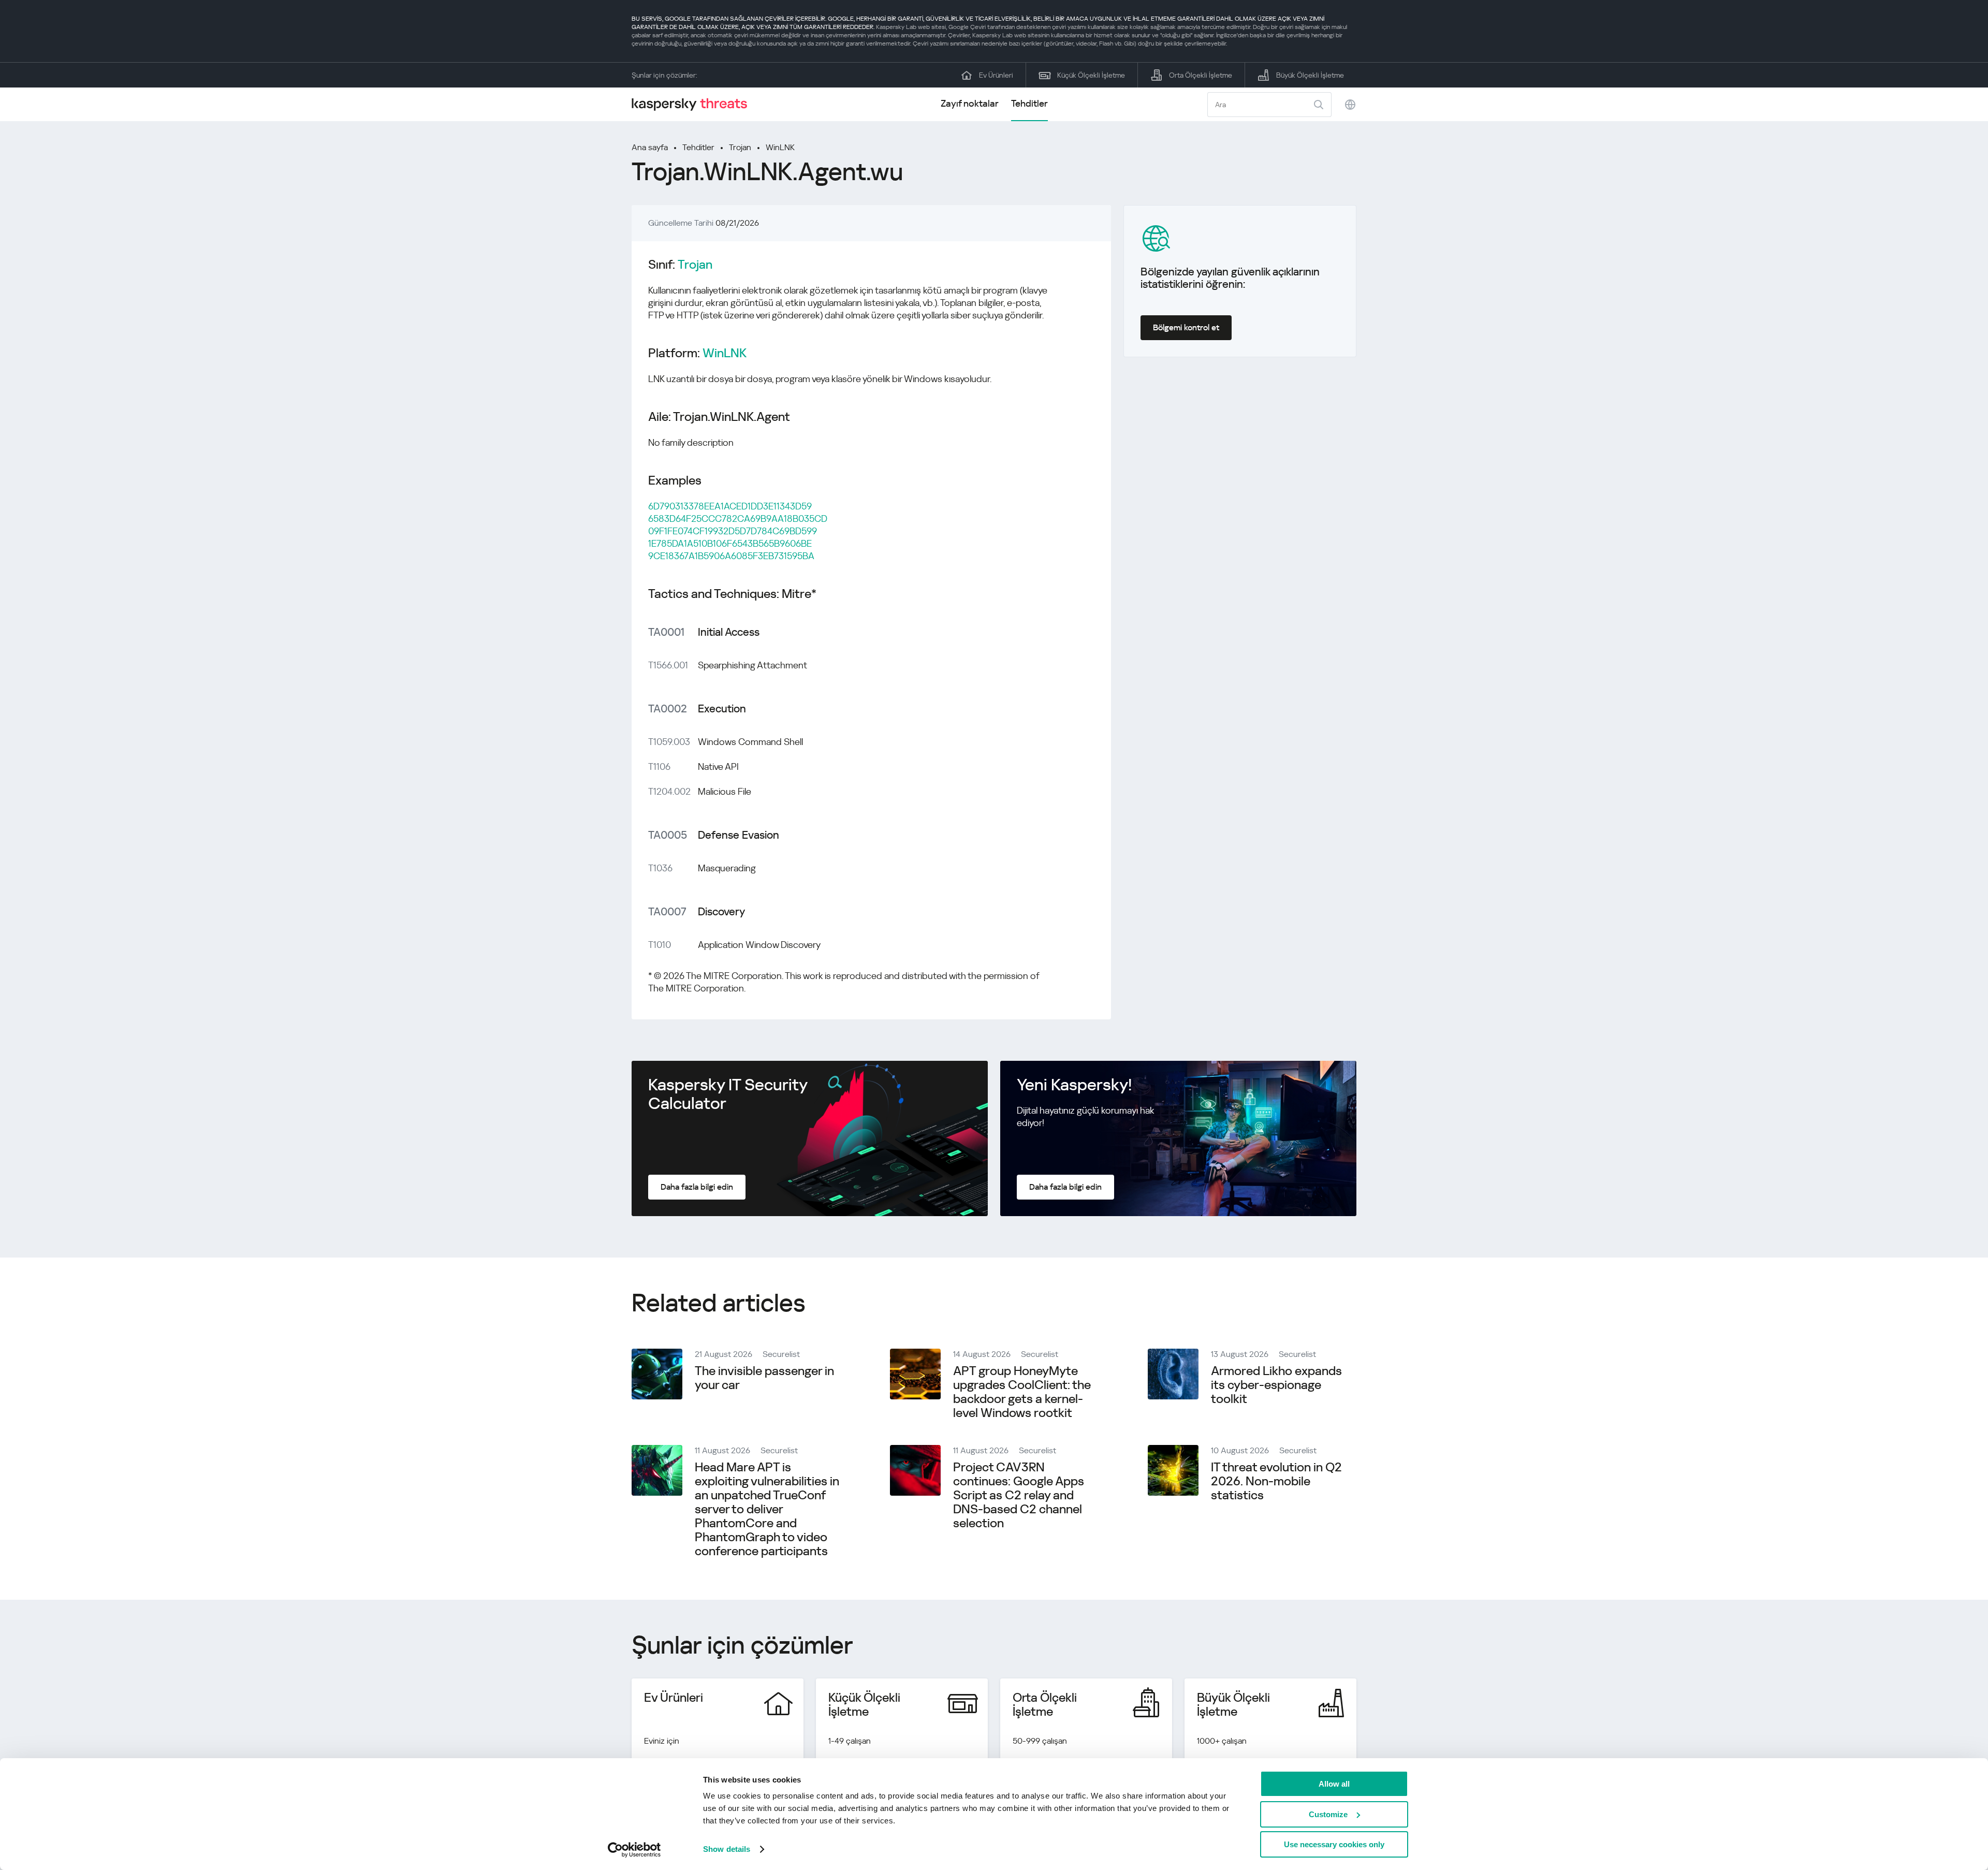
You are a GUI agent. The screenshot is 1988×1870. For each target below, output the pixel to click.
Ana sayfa (650, 147)
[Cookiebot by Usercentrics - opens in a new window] (634, 1850)
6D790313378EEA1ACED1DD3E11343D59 (730, 506)
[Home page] (694, 104)
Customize (1328, 1814)
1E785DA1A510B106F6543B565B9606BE (730, 543)
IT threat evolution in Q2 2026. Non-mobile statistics (1276, 1481)
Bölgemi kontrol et (1186, 327)
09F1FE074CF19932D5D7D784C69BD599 (733, 531)
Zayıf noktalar (970, 103)
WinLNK (780, 147)
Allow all (1334, 1784)
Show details (727, 1849)
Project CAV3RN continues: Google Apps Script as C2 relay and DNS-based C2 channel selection (1019, 1495)
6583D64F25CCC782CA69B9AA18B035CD (738, 518)
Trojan (740, 147)
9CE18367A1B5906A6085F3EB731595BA (731, 556)
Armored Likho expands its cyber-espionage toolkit (1276, 1385)
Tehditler (1029, 103)
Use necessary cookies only (1334, 1844)
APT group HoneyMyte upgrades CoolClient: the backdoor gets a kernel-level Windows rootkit (1022, 1392)
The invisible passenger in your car (764, 1378)
